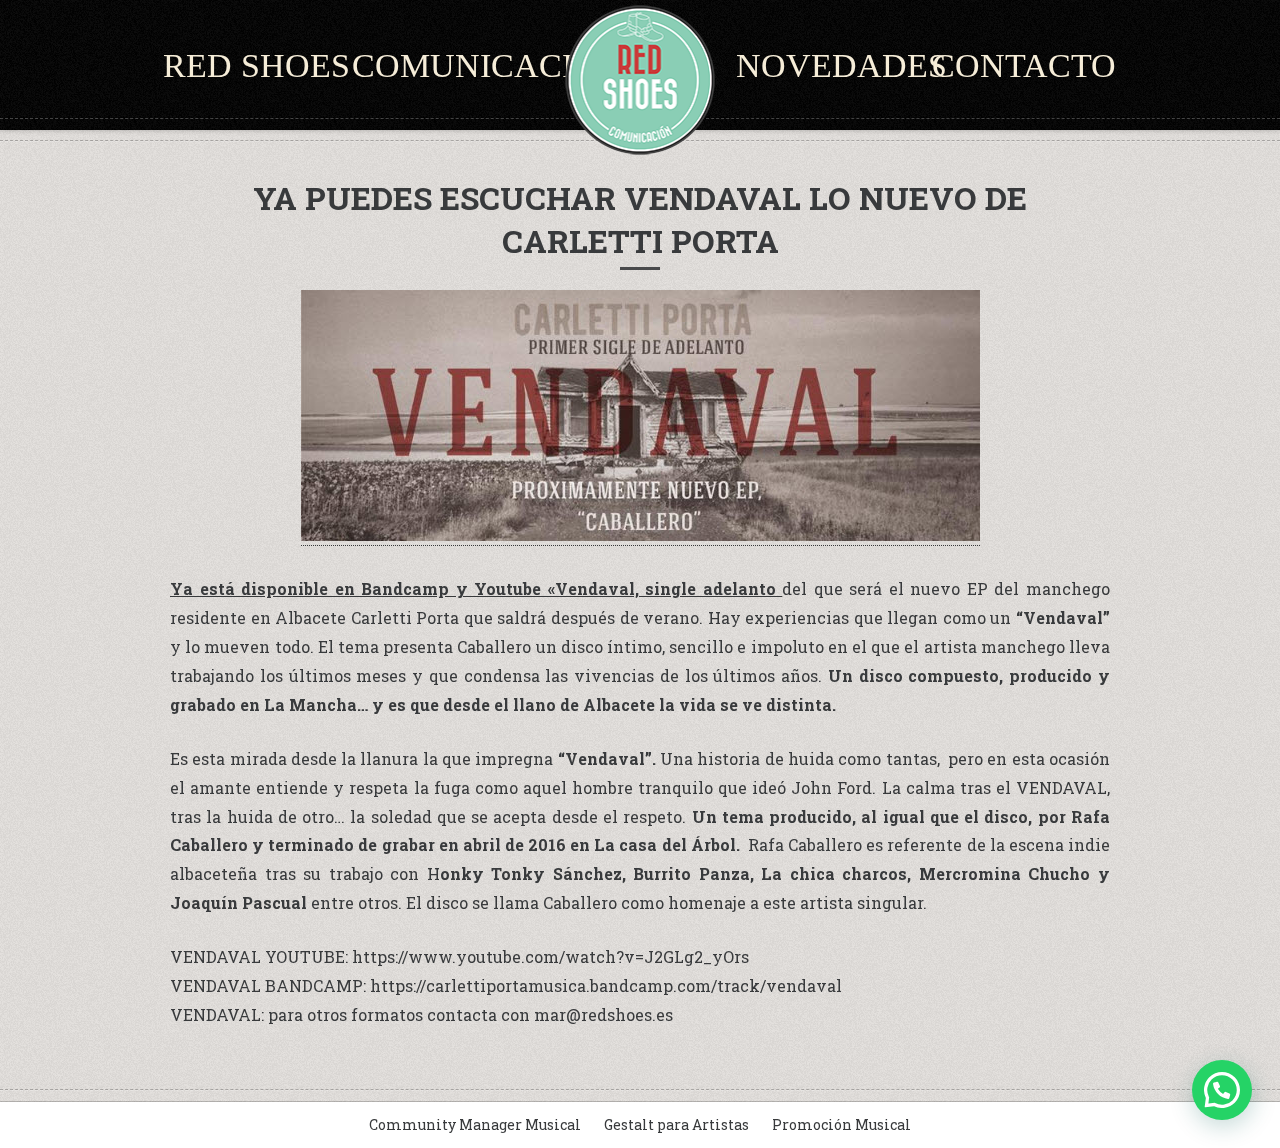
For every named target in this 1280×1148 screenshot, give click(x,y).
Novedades (841, 65)
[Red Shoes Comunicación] (640, 80)
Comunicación (487, 65)
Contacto (1024, 65)
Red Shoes (256, 65)
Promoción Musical (841, 1124)
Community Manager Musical (475, 1124)
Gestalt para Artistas (676, 1124)
